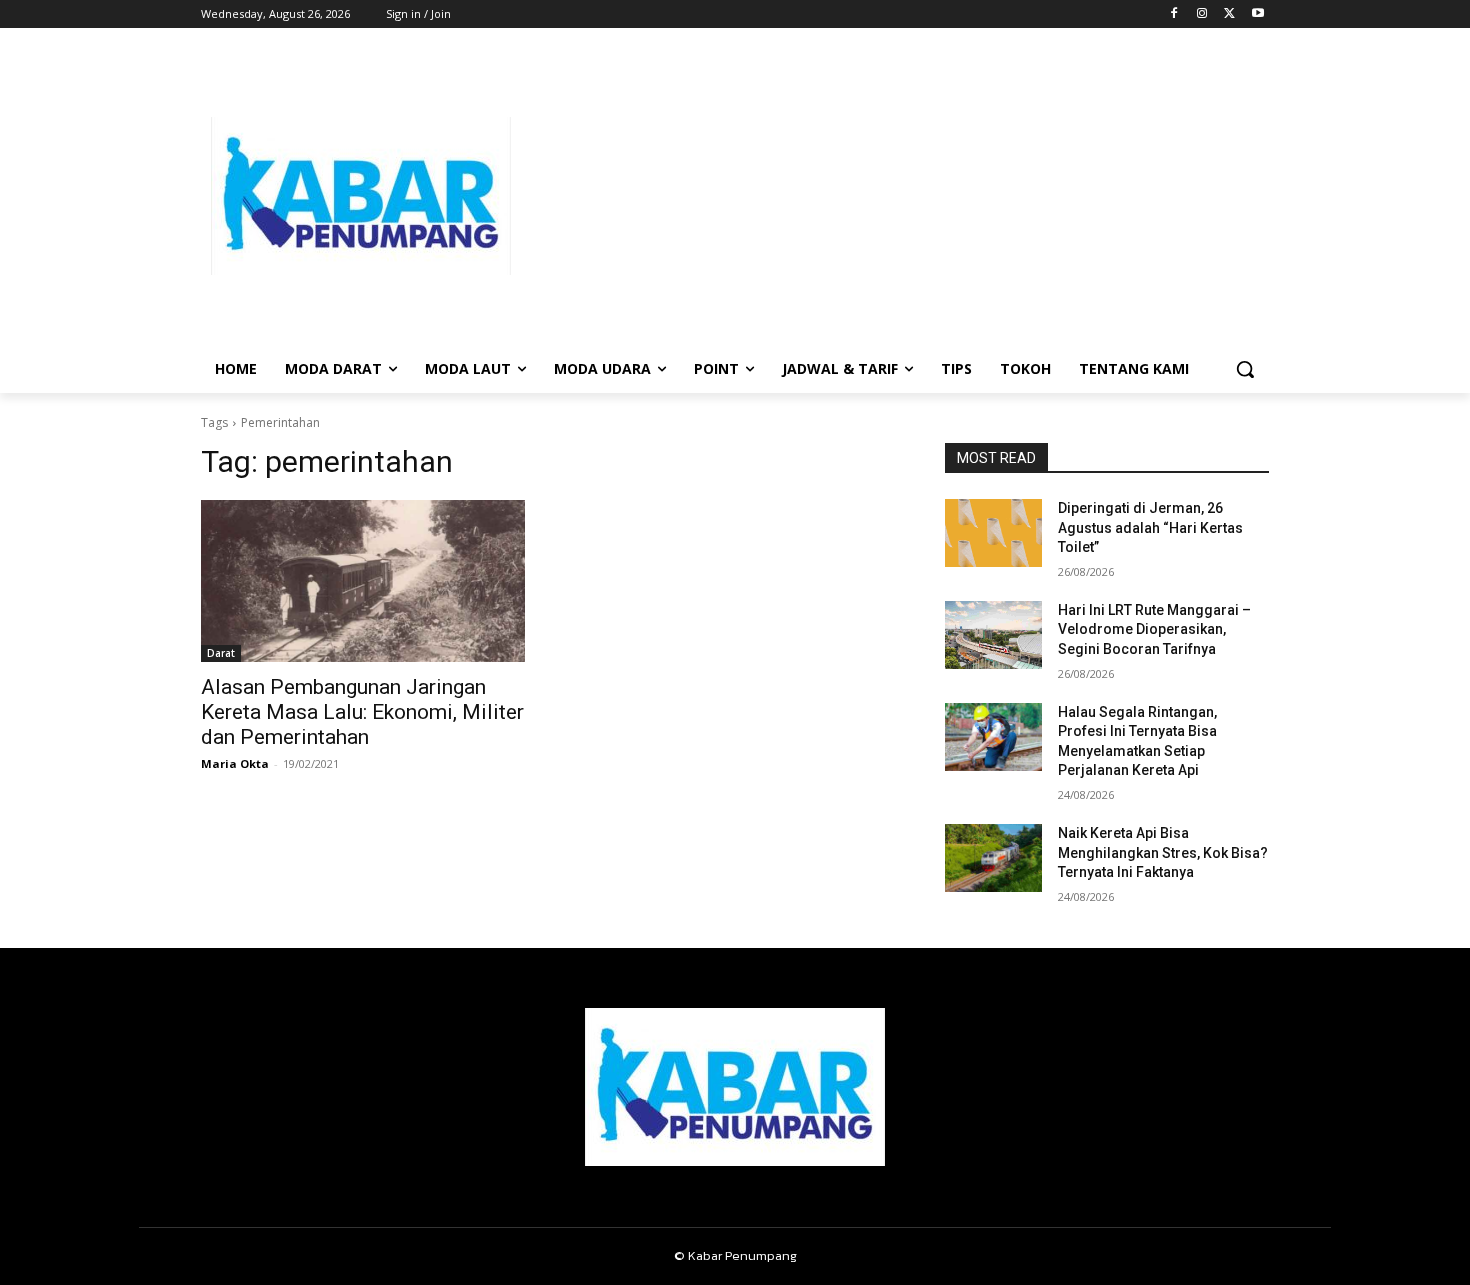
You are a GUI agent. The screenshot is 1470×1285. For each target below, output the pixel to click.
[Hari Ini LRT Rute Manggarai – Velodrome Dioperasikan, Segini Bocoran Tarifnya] (993, 635)
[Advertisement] (895, 196)
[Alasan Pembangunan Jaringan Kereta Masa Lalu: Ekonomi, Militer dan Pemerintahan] (363, 581)
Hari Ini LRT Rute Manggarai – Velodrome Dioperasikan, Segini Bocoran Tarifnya (1154, 629)
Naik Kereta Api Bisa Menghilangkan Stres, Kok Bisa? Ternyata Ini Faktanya (1163, 852)
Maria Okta (235, 763)
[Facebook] (1174, 14)
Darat (221, 653)
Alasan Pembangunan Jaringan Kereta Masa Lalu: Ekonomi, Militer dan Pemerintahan (362, 712)
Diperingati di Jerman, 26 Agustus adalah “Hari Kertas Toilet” (1150, 527)
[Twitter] (1229, 14)
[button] (1245, 369)
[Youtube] (1257, 14)
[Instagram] (1202, 14)
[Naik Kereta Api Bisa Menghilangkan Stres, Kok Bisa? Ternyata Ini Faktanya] (993, 858)
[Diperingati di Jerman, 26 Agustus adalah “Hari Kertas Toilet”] (993, 533)
